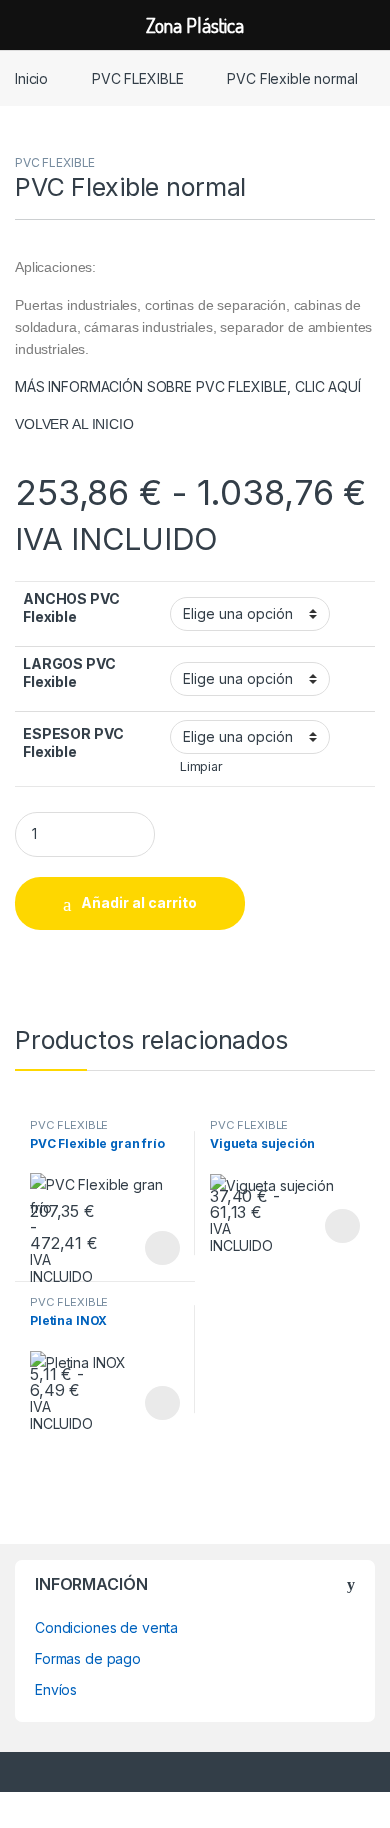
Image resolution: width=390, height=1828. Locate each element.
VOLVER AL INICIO (74, 424)
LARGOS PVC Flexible (69, 672)
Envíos (56, 1689)
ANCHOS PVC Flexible (71, 607)
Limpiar (201, 766)
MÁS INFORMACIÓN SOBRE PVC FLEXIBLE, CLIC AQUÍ (188, 386)
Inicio (31, 78)
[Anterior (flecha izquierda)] (35, 896)
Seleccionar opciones (141, 1248)
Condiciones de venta (106, 1627)
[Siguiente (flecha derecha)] (355, 896)
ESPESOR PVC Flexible (73, 742)
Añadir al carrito (139, 902)
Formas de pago (88, 1658)
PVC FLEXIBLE (137, 78)
